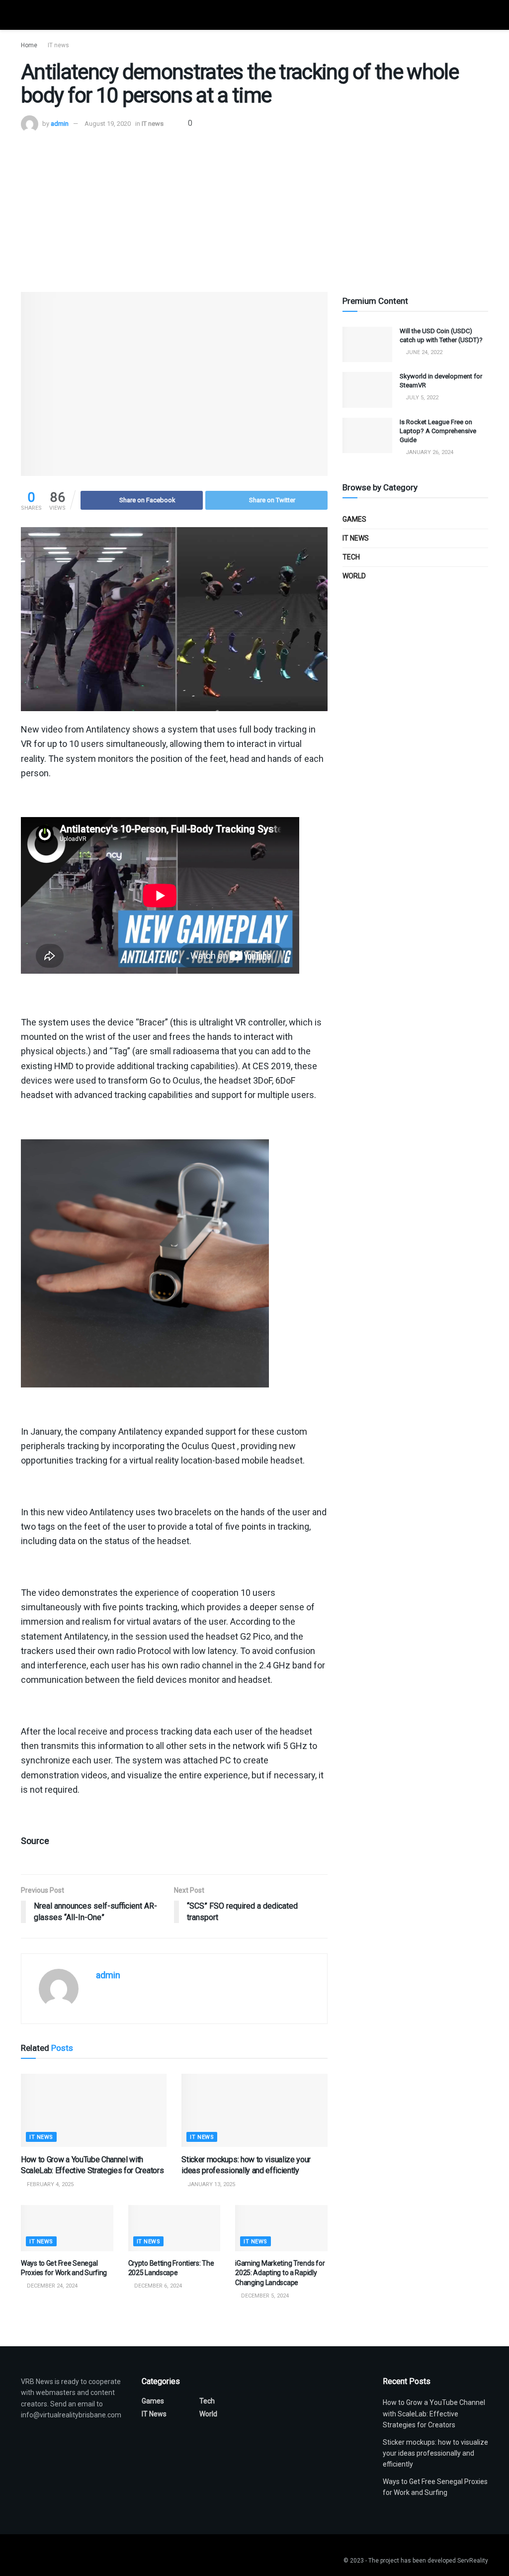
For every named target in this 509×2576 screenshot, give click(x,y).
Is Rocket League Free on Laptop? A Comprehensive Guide (438, 431)
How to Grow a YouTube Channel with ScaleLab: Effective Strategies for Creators (434, 2414)
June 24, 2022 (423, 352)
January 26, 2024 (429, 452)
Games (354, 519)
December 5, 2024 (264, 2296)
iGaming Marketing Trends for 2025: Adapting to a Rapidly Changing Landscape (280, 2273)
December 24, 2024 (51, 2286)
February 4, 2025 (49, 2184)
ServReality (473, 2561)
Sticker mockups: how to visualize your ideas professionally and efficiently (435, 2453)
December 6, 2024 (157, 2286)
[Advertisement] (254, 207)
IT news (58, 45)
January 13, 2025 (211, 2184)
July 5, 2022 (421, 398)
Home (29, 45)
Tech (351, 557)
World (354, 576)
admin (60, 124)
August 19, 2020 (108, 124)
